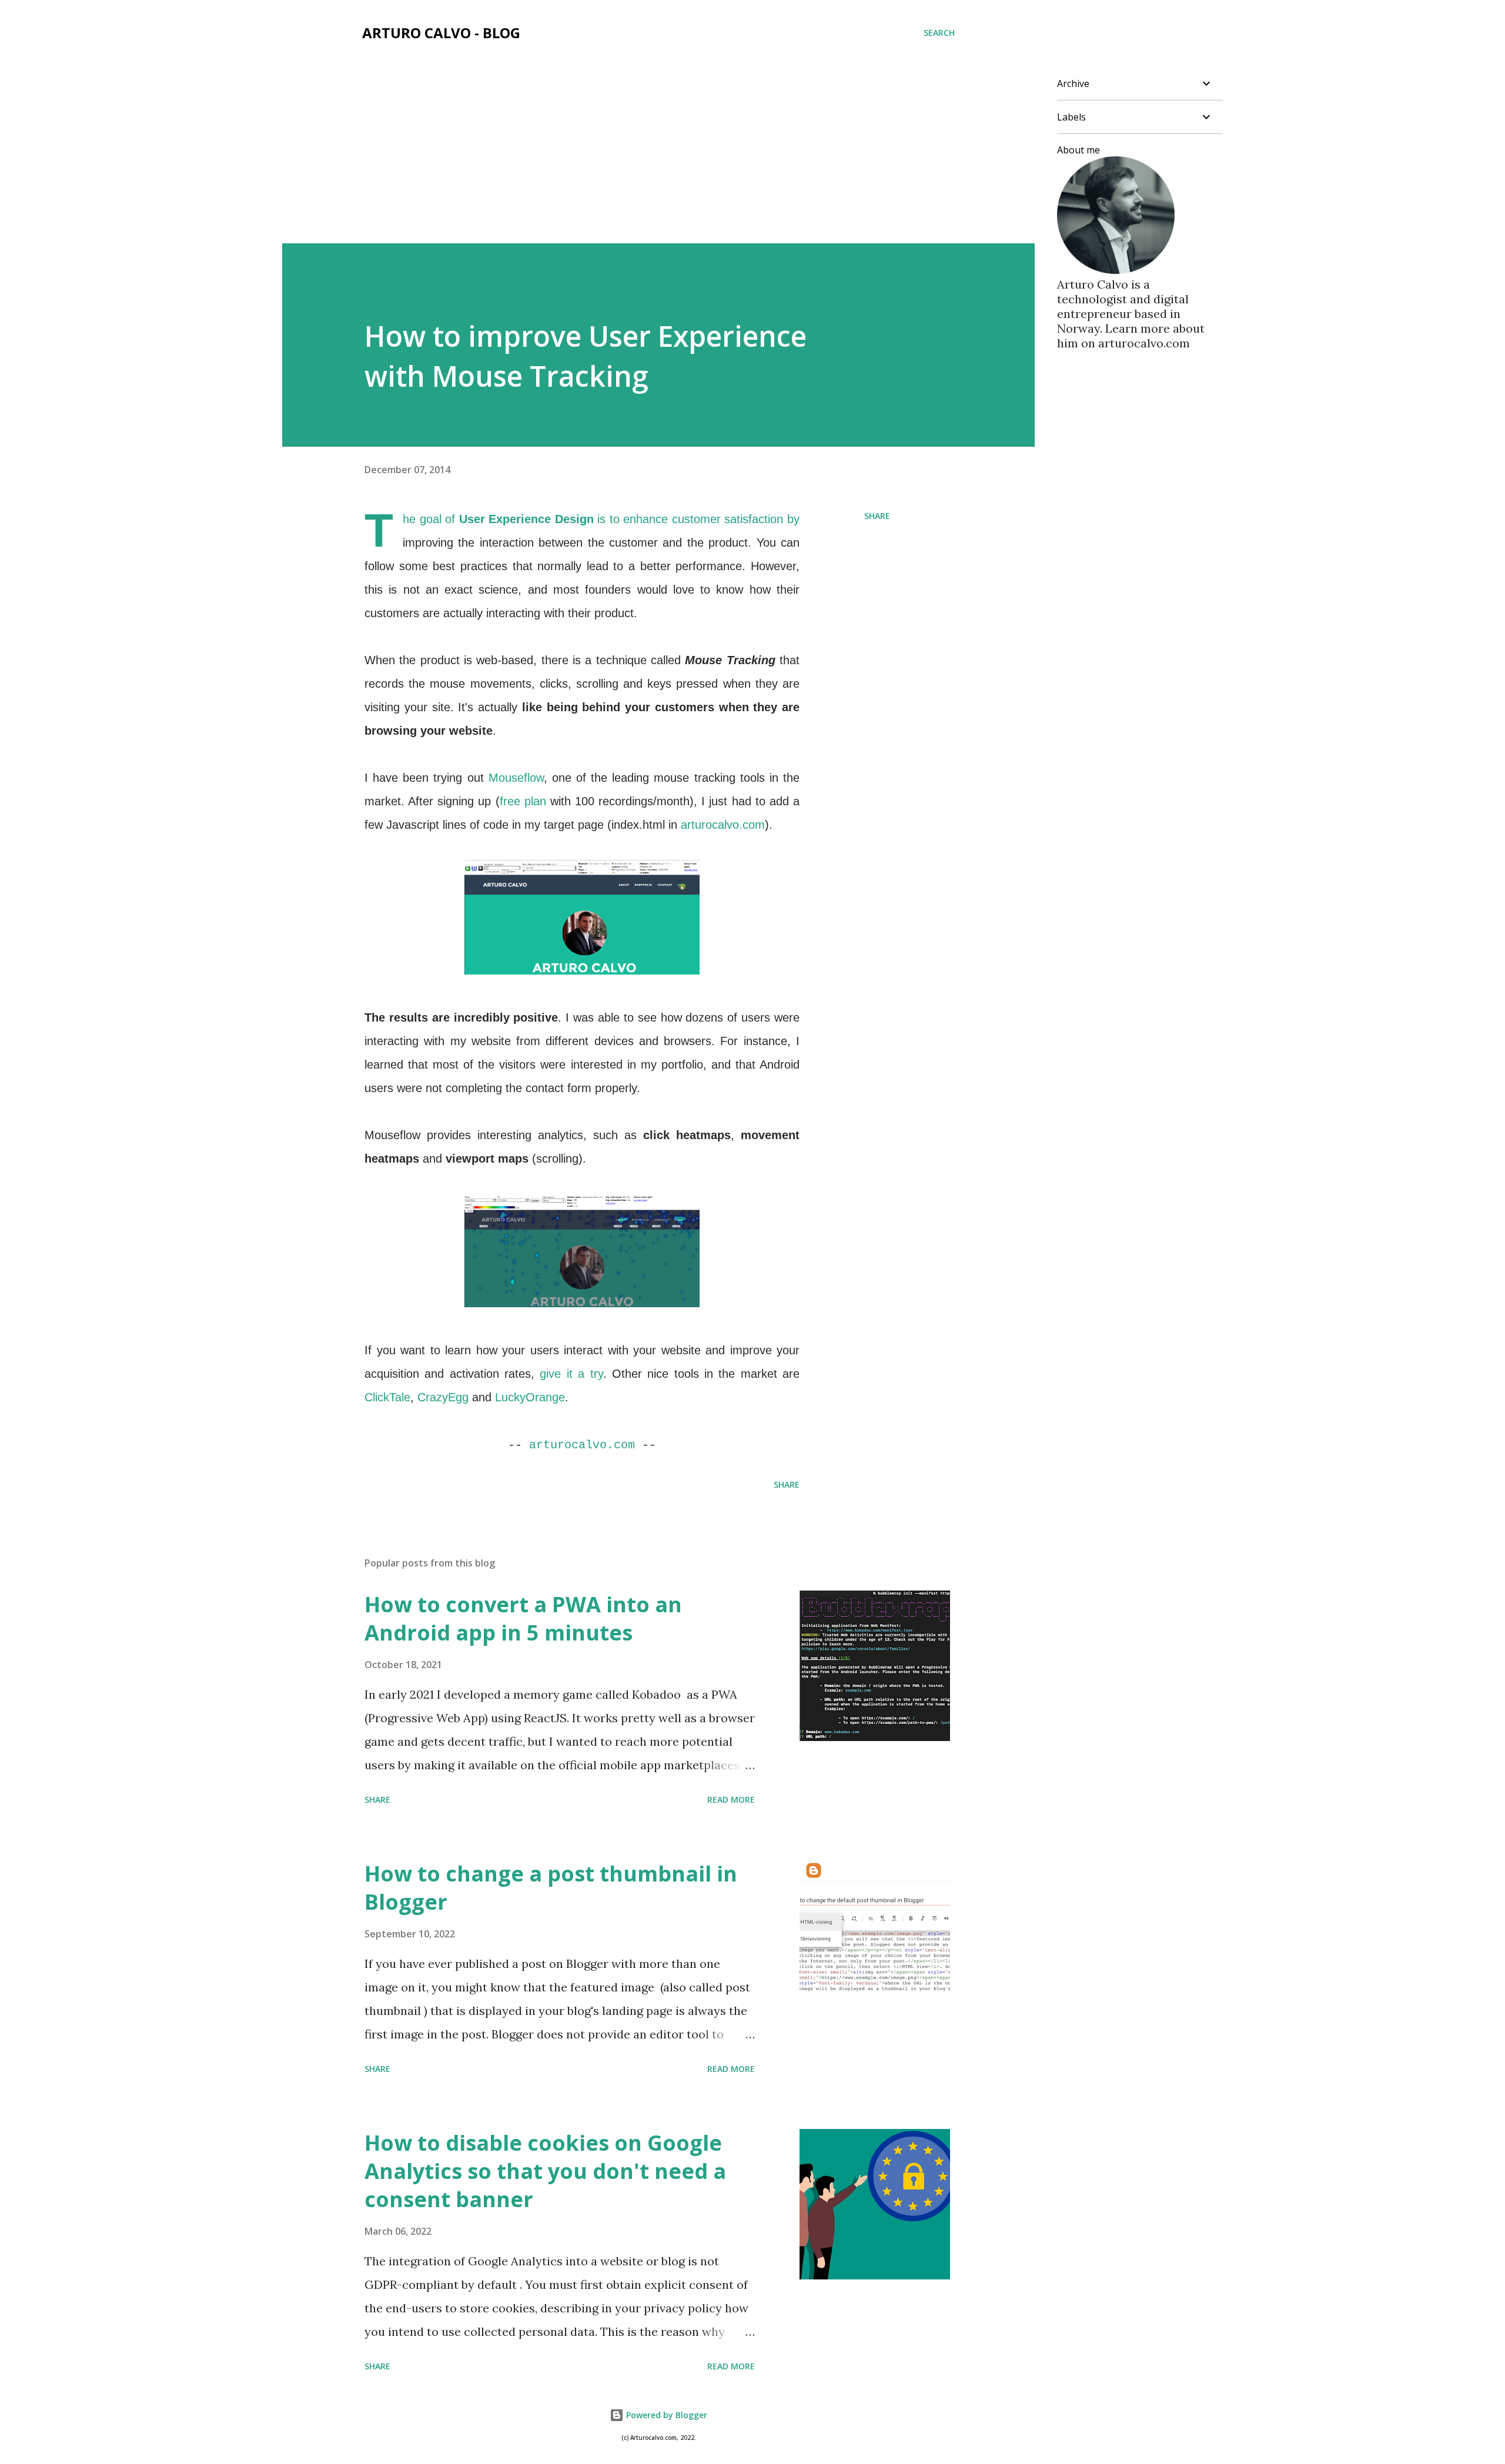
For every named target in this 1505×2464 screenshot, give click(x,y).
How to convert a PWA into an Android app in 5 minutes (523, 1618)
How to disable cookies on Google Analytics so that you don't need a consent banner (545, 2171)
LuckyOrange (530, 1397)
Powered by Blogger (665, 2415)
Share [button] (877, 516)
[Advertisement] (658, 155)
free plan (523, 801)
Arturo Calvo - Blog (441, 33)
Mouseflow (516, 778)
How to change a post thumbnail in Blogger (551, 1888)
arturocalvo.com (723, 825)
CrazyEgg (443, 1397)
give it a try (571, 1374)
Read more (731, 1800)
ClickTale (387, 1397)
